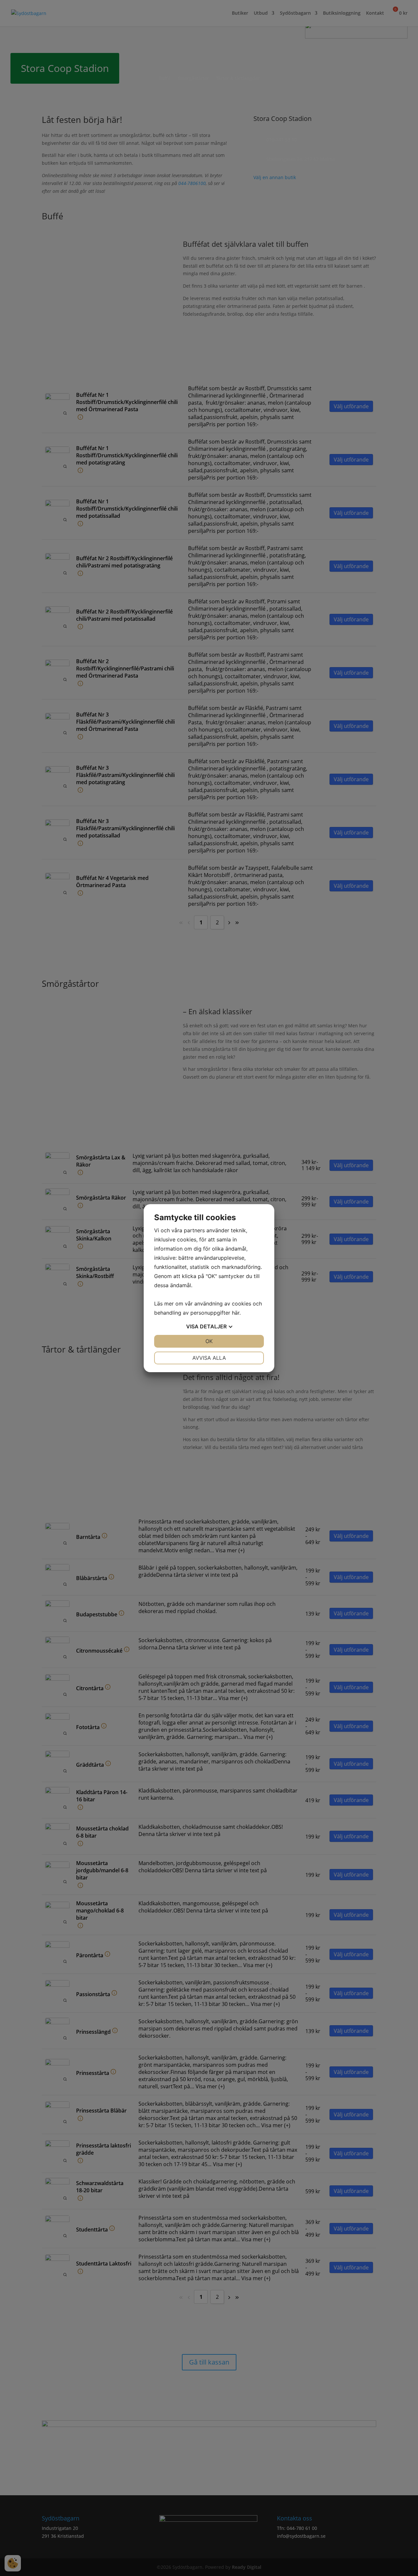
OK (209, 1341)
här (236, 1313)
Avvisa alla (209, 1358)
